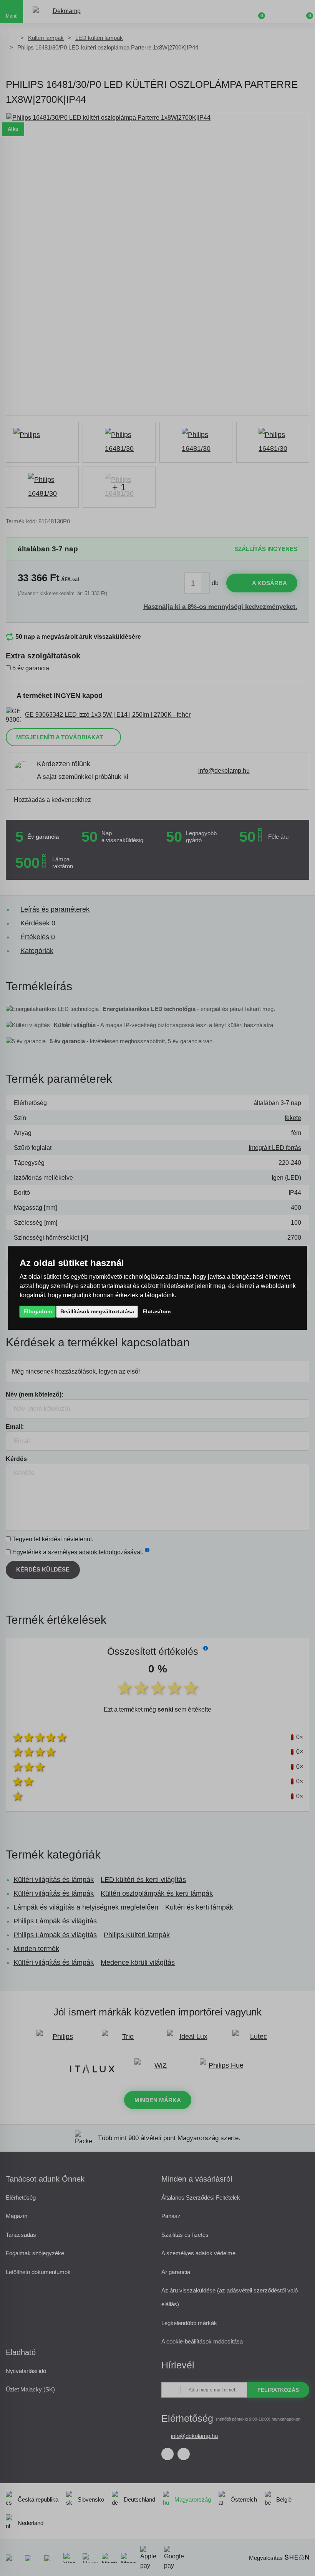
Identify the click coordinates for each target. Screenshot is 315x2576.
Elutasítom (157, 1311)
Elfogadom (38, 1311)
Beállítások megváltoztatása (97, 1311)
